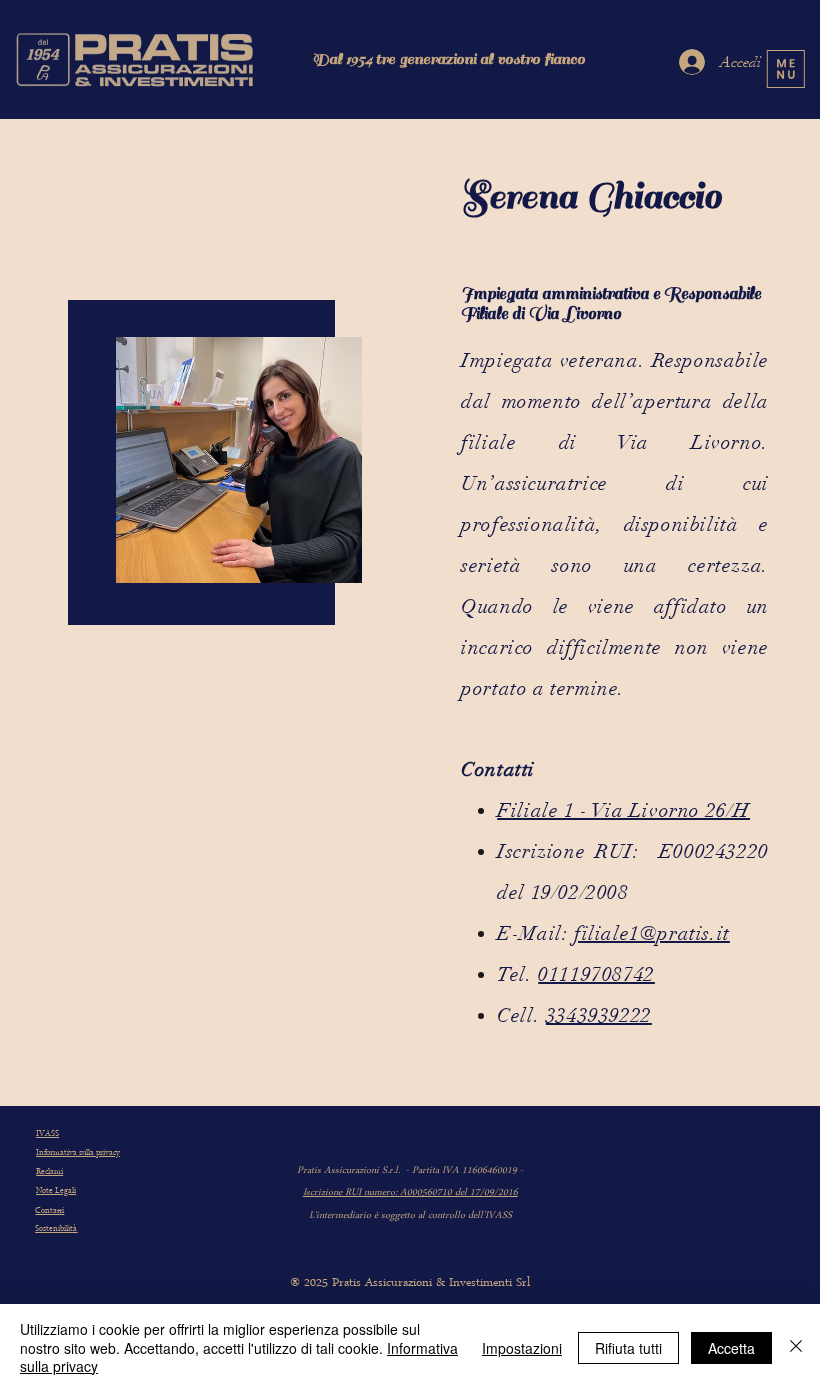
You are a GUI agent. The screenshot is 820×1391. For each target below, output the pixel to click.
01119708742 (596, 974)
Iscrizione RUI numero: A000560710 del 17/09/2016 (410, 1192)
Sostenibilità (56, 1229)
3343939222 (599, 1015)
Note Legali (56, 1191)
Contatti (49, 1211)
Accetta (731, 1348)
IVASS (47, 1134)
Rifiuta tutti (628, 1348)
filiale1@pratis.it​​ (652, 933)
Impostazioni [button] (522, 1348)
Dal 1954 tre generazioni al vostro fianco (448, 59)
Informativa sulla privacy (78, 1153)
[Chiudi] (796, 1347)
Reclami (49, 1172)
